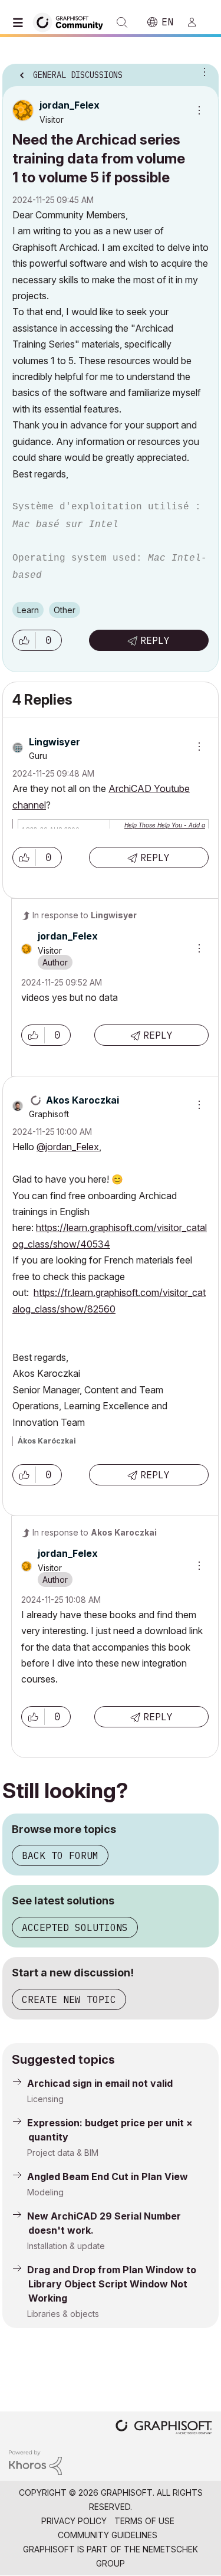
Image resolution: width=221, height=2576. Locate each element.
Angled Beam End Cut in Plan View (108, 2176)
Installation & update (66, 2246)
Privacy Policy (74, 2521)
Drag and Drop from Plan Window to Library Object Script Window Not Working (112, 2284)
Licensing (45, 2099)
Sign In (197, 22)
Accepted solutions (75, 1927)
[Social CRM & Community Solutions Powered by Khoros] (35, 2462)
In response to (85, 915)
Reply (155, 640)
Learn (28, 610)
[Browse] (21, 22)
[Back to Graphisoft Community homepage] (72, 22)
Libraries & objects (63, 2314)
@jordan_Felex (68, 1147)
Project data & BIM (63, 2153)
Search (122, 22)
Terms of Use (144, 2521)
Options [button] (202, 71)
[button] (24, 640)
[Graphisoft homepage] (164, 2428)
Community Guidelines (108, 2535)
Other (65, 610)
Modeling (45, 2192)
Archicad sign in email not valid (100, 2083)
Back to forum (60, 1855)
